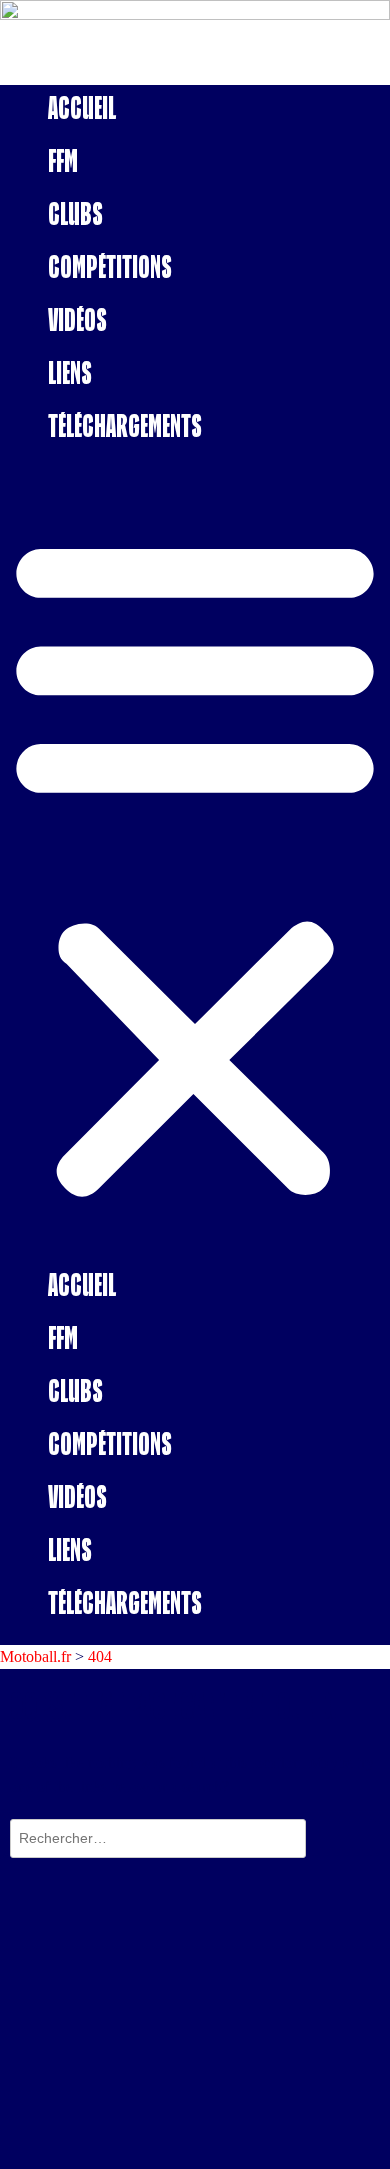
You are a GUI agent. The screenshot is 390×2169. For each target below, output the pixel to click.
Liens (70, 372)
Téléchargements (125, 425)
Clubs (75, 213)
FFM (63, 160)
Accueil (82, 107)
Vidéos (77, 319)
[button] (195, 865)
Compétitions (110, 266)
